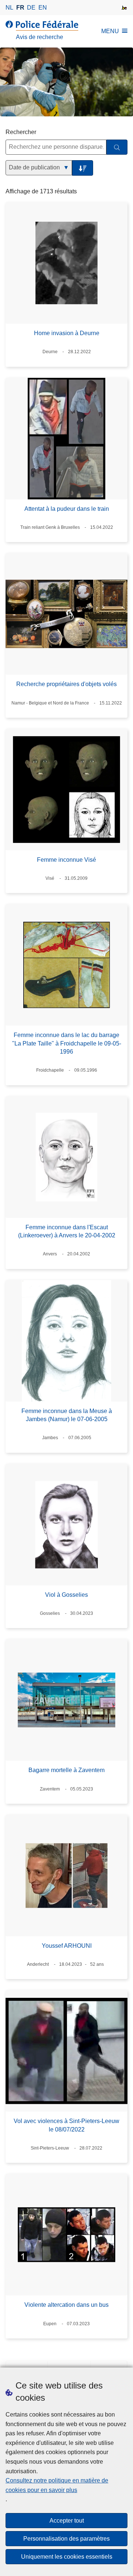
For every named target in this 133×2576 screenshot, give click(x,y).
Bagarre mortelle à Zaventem (66, 1770)
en (43, 8)
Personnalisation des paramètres (66, 2539)
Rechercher (21, 132)
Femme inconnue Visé (66, 860)
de (31, 8)
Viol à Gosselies (66, 1595)
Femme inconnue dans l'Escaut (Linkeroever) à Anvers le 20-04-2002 (67, 1231)
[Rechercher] (117, 147)
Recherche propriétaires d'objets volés (66, 684)
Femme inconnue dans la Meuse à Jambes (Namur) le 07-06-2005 (67, 1415)
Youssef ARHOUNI (67, 1946)
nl (9, 8)
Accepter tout (67, 2521)
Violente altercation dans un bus (66, 2305)
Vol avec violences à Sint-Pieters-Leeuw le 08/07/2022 (66, 2125)
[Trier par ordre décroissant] (83, 168)
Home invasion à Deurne (67, 333)
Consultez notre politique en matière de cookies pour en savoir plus (57, 2485)
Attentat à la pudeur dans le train (67, 509)
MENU (110, 31)
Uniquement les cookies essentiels (67, 2557)
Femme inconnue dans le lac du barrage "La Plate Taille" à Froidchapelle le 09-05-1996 (67, 1043)
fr (20, 8)
